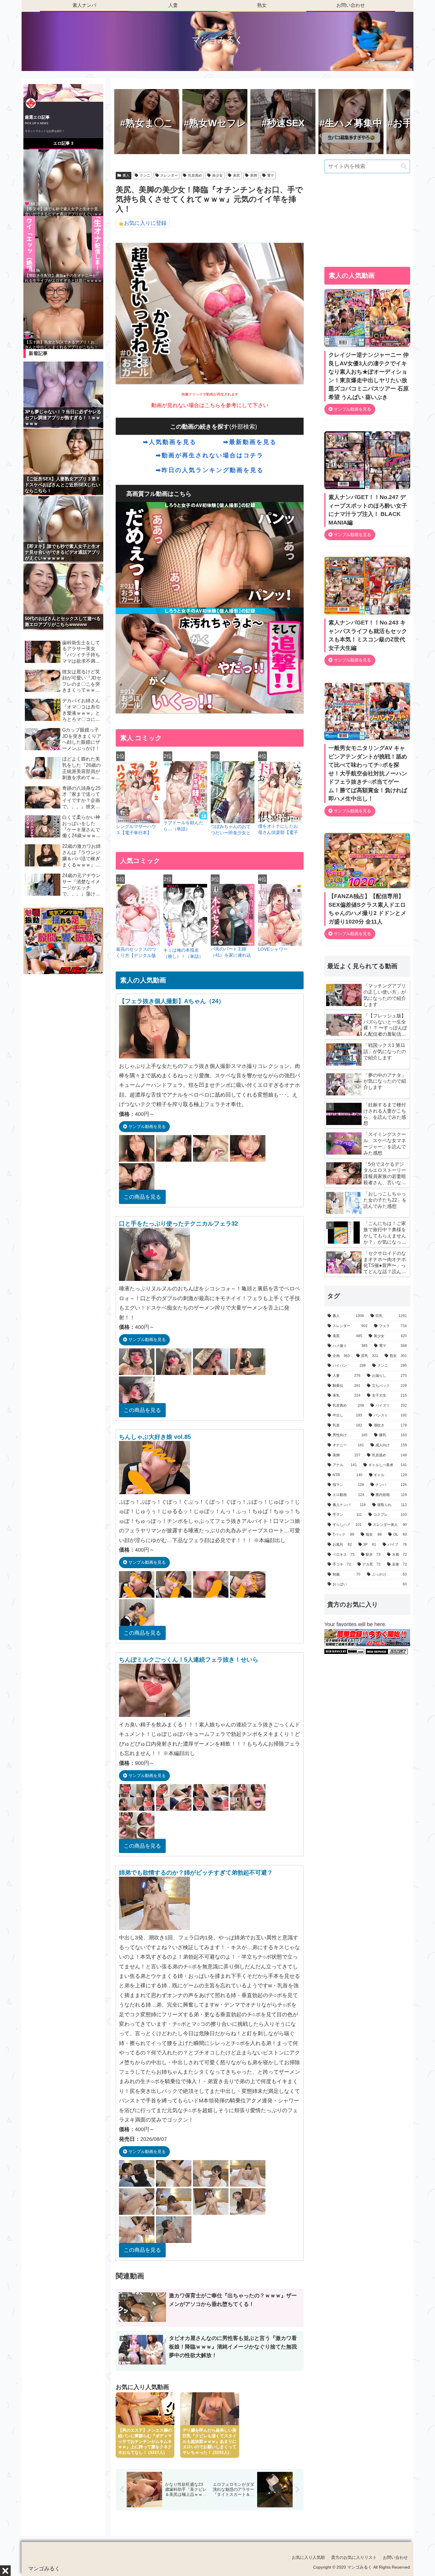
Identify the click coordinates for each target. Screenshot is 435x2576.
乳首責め (195, 175)
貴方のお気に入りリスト (354, 2557)
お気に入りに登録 (145, 223)
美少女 (217, 175)
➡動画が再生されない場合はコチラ (210, 455)
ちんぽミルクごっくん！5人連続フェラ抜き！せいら (189, 1660)
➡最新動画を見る (250, 442)
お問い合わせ (395, 2557)
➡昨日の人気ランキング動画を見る (210, 470)
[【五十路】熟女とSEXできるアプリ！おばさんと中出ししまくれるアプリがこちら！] (63, 315)
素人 (126, 175)
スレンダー (169, 175)
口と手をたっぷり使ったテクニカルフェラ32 (178, 1224)
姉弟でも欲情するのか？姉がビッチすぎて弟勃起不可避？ (196, 1873)
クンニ (145, 175)
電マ (270, 175)
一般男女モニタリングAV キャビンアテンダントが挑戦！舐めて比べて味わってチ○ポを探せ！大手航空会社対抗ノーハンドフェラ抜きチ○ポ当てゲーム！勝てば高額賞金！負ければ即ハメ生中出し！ (368, 773)
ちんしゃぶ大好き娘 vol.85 (155, 1437)
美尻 (236, 175)
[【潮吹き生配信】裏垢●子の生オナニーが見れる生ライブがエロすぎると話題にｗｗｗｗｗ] (63, 249)
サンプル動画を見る (146, 1126)
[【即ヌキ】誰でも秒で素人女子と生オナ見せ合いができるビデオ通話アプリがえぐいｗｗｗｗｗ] (63, 182)
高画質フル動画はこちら (159, 494)
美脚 (254, 175)
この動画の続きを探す (200, 427)
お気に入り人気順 (308, 2557)
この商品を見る (142, 1197)
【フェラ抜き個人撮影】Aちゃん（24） (172, 1001)
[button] (404, 166)
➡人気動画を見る (170, 442)
